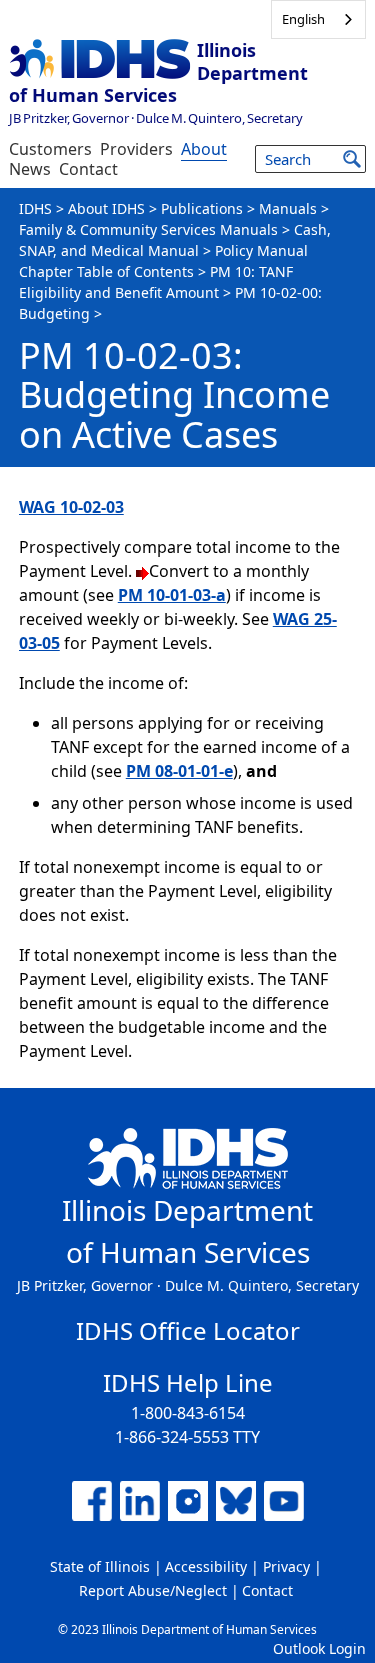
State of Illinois (100, 1566)
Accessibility (206, 1566)
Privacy (286, 1566)
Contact (88, 169)
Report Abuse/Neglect (153, 1590)
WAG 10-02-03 (71, 507)
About (204, 149)
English (303, 19)
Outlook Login (319, 1648)
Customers (50, 149)
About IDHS (106, 208)
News (30, 169)
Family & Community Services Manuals (148, 229)
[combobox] (318, 19)
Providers (136, 149)
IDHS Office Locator (188, 1330)
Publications (202, 208)
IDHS (35, 208)
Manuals (288, 208)
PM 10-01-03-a (172, 595)
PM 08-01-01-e (179, 771)
